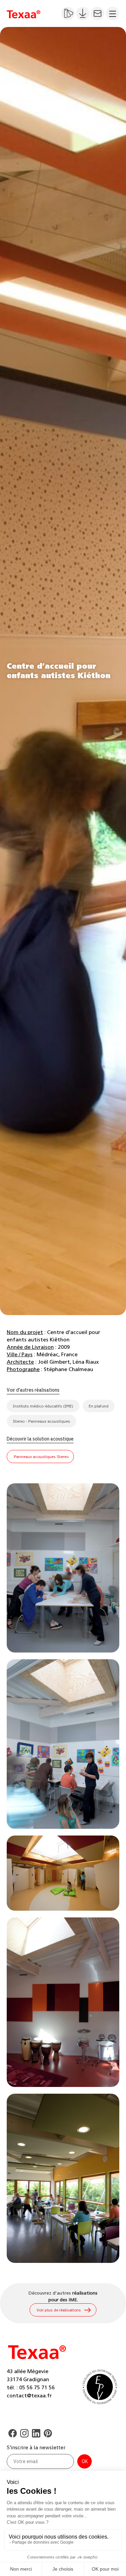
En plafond (99, 1406)
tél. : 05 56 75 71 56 (31, 2388)
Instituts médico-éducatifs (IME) (43, 1406)
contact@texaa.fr (29, 2396)
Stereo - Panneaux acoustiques (41, 1421)
